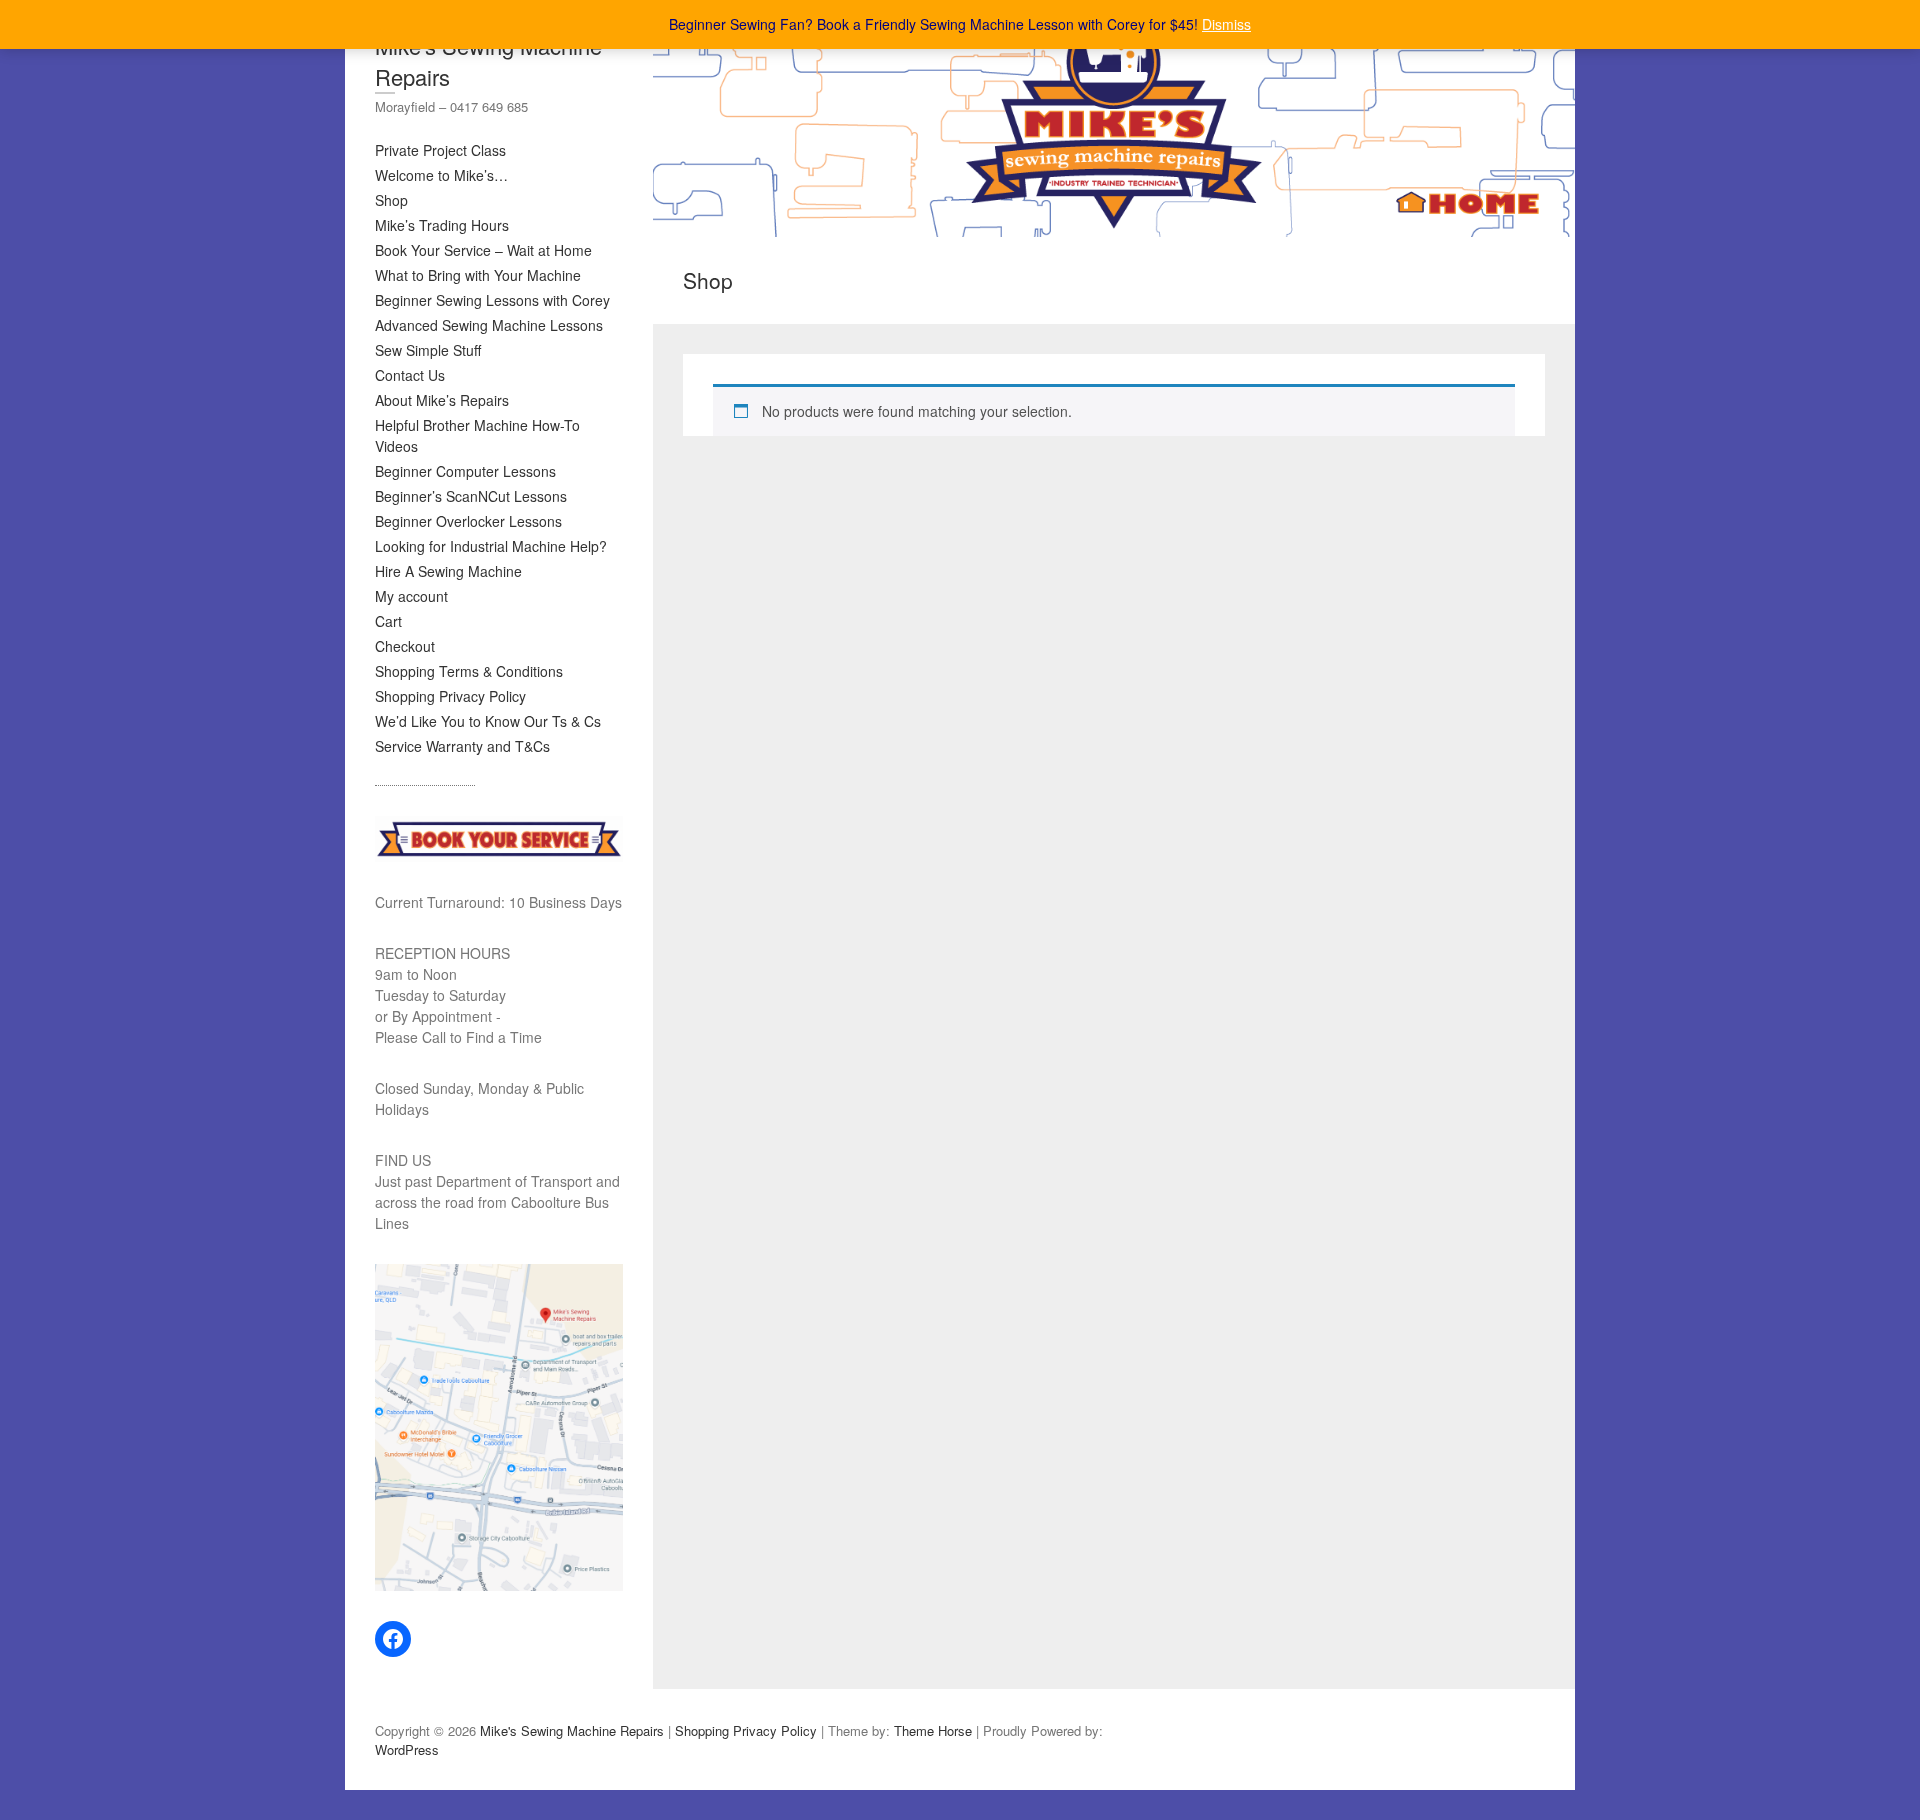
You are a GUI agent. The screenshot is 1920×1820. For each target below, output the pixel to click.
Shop (391, 200)
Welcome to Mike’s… (441, 175)
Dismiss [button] (1226, 24)
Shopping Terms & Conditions (469, 671)
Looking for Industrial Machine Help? (491, 546)
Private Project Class (440, 150)
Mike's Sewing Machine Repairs (488, 61)
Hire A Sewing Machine (448, 571)
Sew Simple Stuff (428, 350)
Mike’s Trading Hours (442, 225)
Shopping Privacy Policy (450, 696)
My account (411, 596)
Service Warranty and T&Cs (462, 746)
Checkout (405, 646)
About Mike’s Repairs (442, 400)
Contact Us (410, 375)
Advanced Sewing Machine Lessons (489, 325)
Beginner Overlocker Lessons (468, 521)
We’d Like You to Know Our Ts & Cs (488, 721)
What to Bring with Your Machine (478, 275)
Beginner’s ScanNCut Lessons (471, 496)
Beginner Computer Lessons (465, 471)
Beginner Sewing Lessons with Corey (492, 300)
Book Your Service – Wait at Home (483, 250)
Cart (388, 621)
